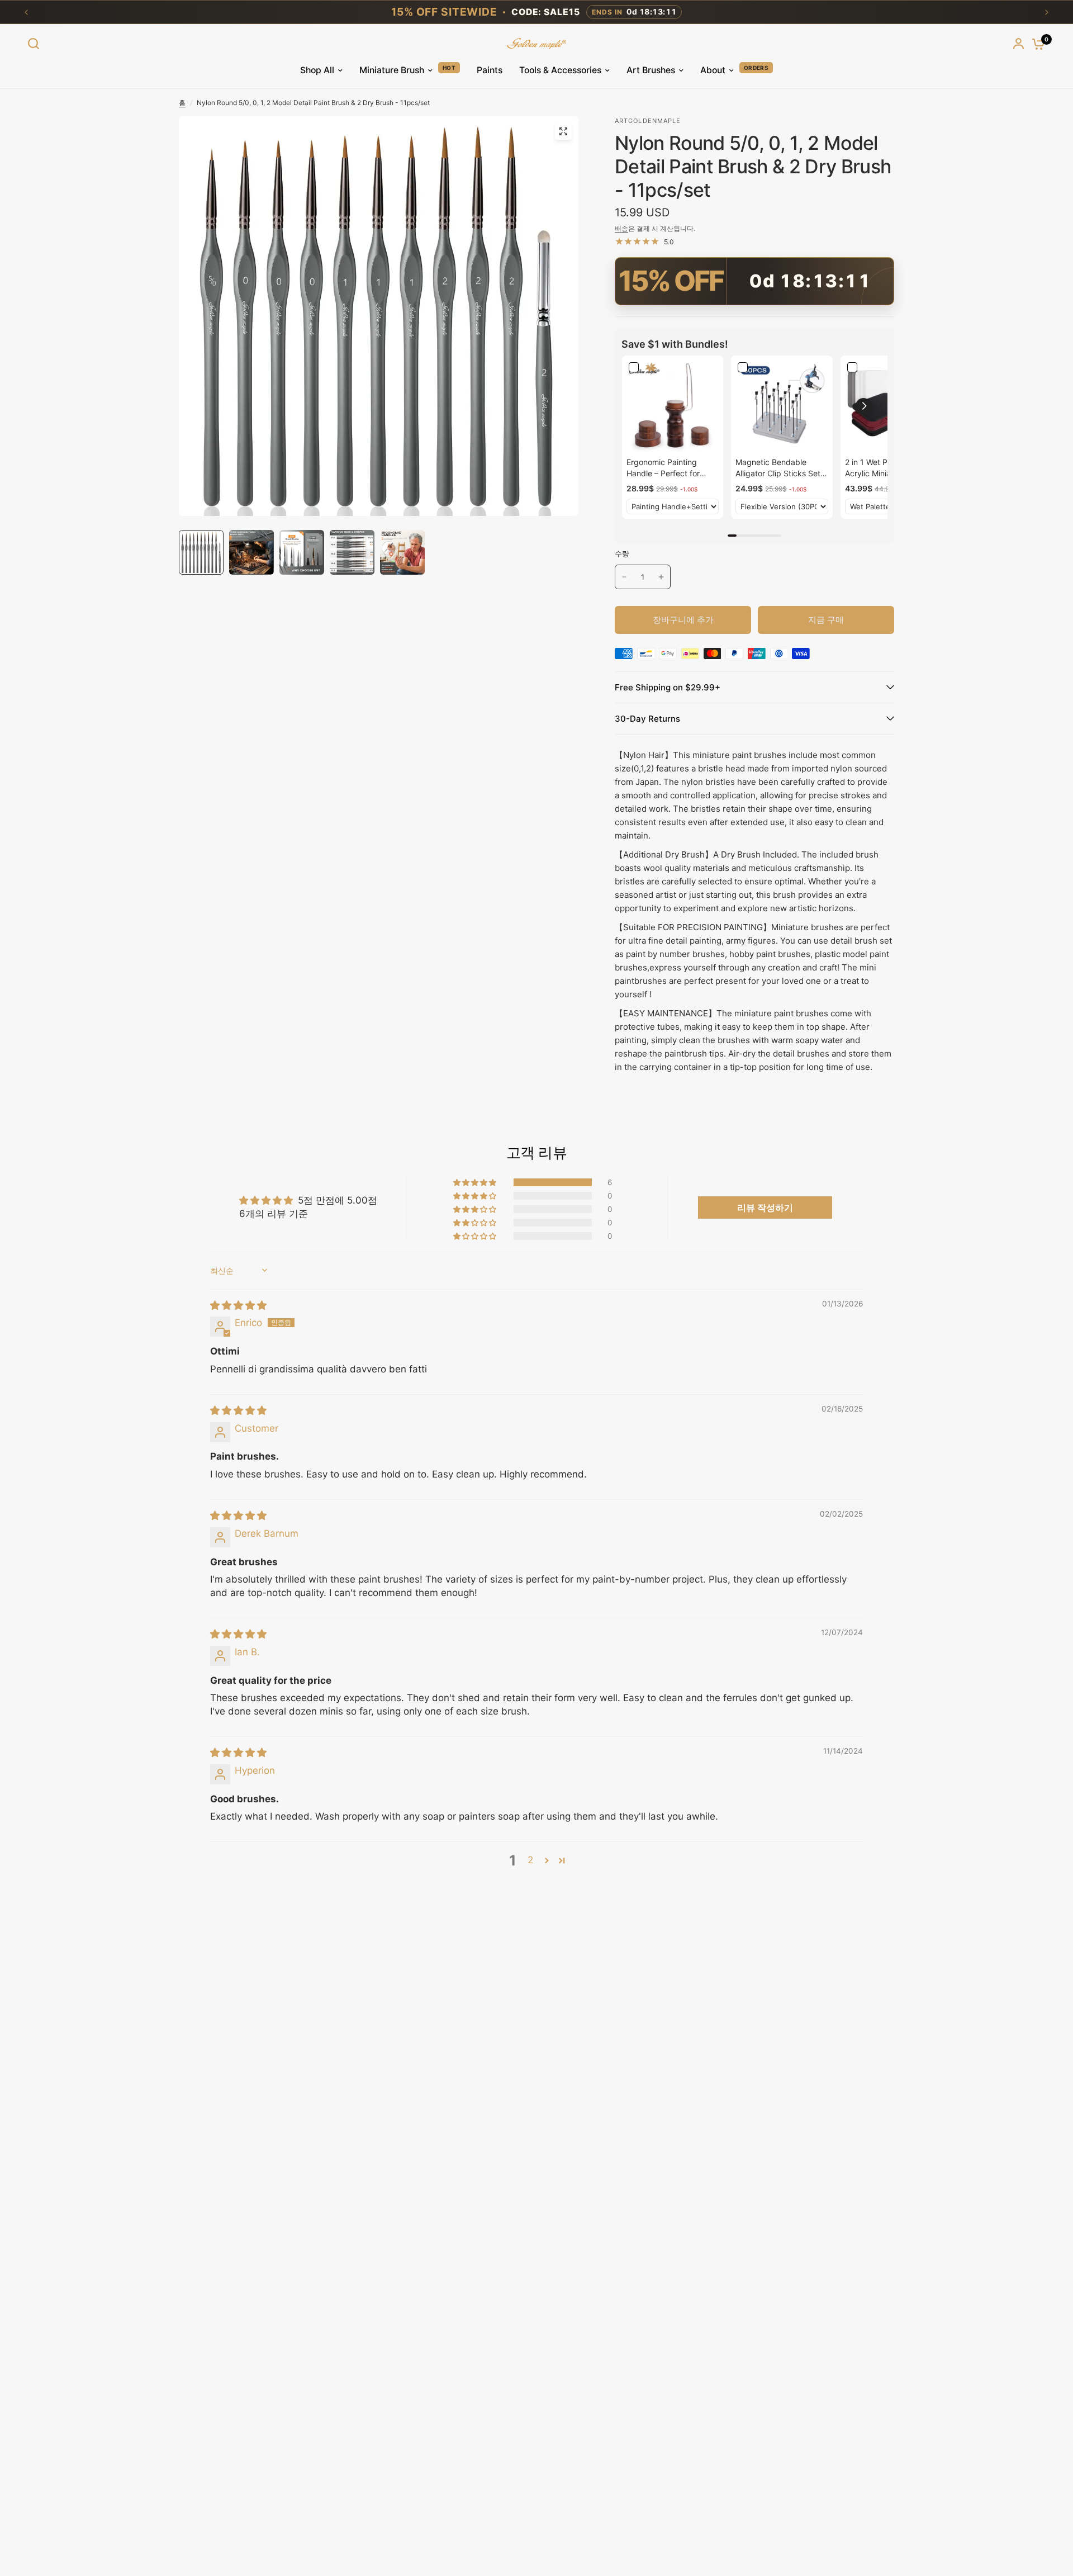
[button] (863, 406)
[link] (673, 406)
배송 (621, 228)
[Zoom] (563, 131)
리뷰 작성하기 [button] (765, 1207)
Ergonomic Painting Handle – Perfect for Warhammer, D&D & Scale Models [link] (663, 468)
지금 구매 (826, 620)
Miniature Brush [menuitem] (392, 70)
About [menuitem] (713, 70)
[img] (238, 1305)
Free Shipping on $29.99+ (668, 687)
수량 (622, 553)
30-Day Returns (647, 719)
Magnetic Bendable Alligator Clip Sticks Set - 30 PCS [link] (781, 468)
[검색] (36, 44)
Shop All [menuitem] (317, 70)
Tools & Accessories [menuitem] (560, 70)
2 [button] (530, 1860)
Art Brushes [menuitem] (651, 70)
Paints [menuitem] (490, 70)
